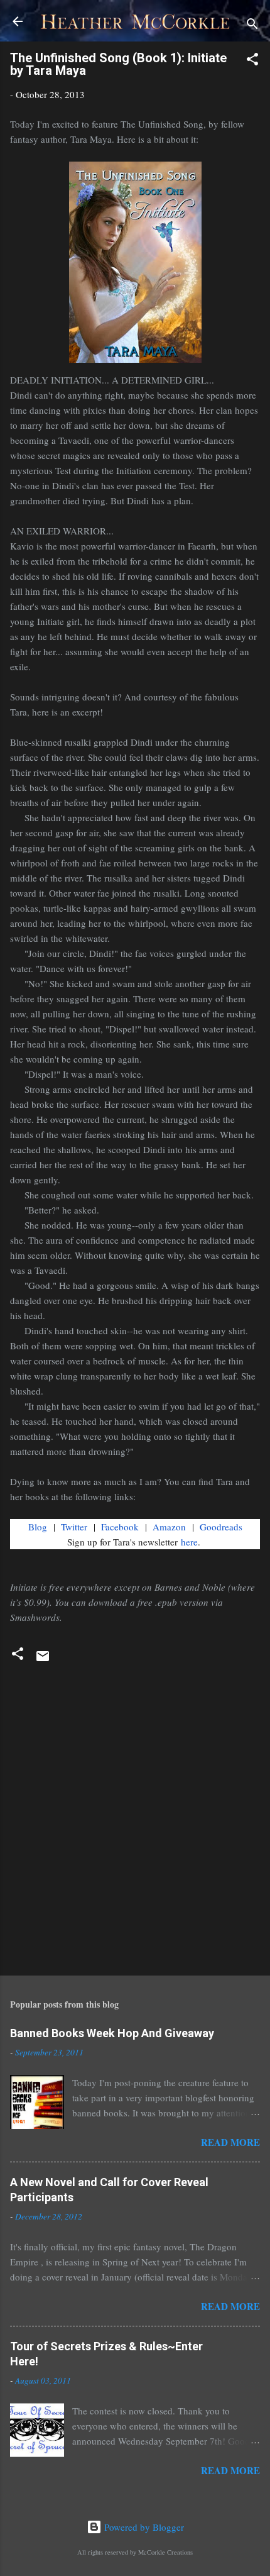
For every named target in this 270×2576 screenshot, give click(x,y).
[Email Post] (43, 1660)
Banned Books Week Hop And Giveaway (112, 2033)
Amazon (169, 1527)
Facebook (120, 1527)
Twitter (74, 1527)
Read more (230, 2142)
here (189, 1542)
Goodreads (221, 1527)
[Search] (252, 25)
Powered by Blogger (143, 2527)
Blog (38, 1527)
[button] (252, 61)
